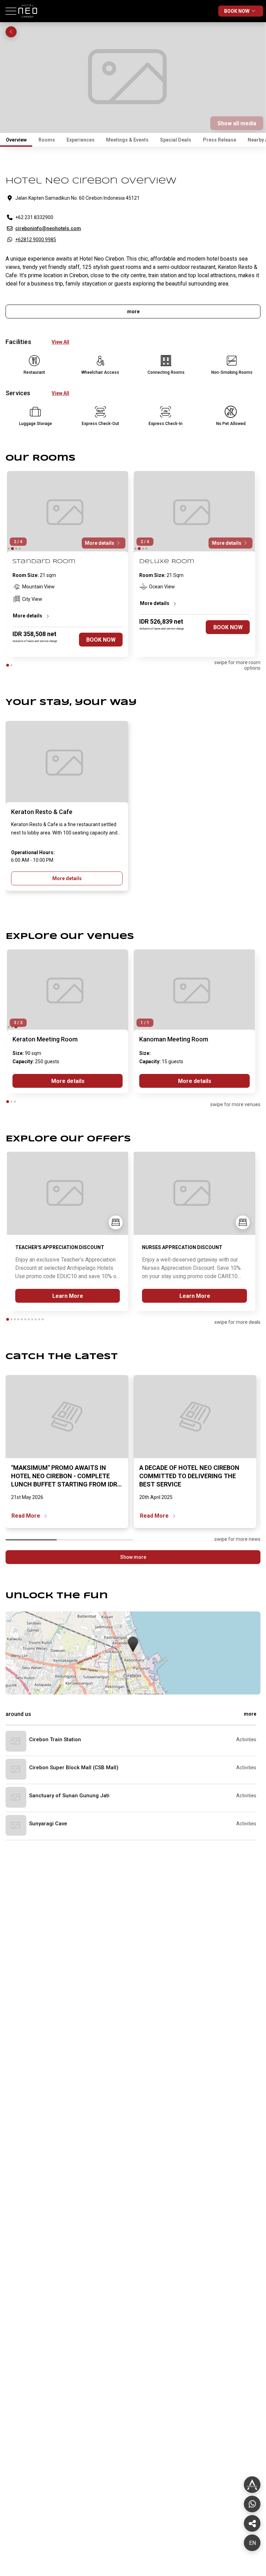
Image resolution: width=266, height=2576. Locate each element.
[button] (133, 1645)
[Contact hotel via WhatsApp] (252, 2504)
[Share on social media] (252, 2485)
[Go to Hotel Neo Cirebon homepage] (29, 20)
